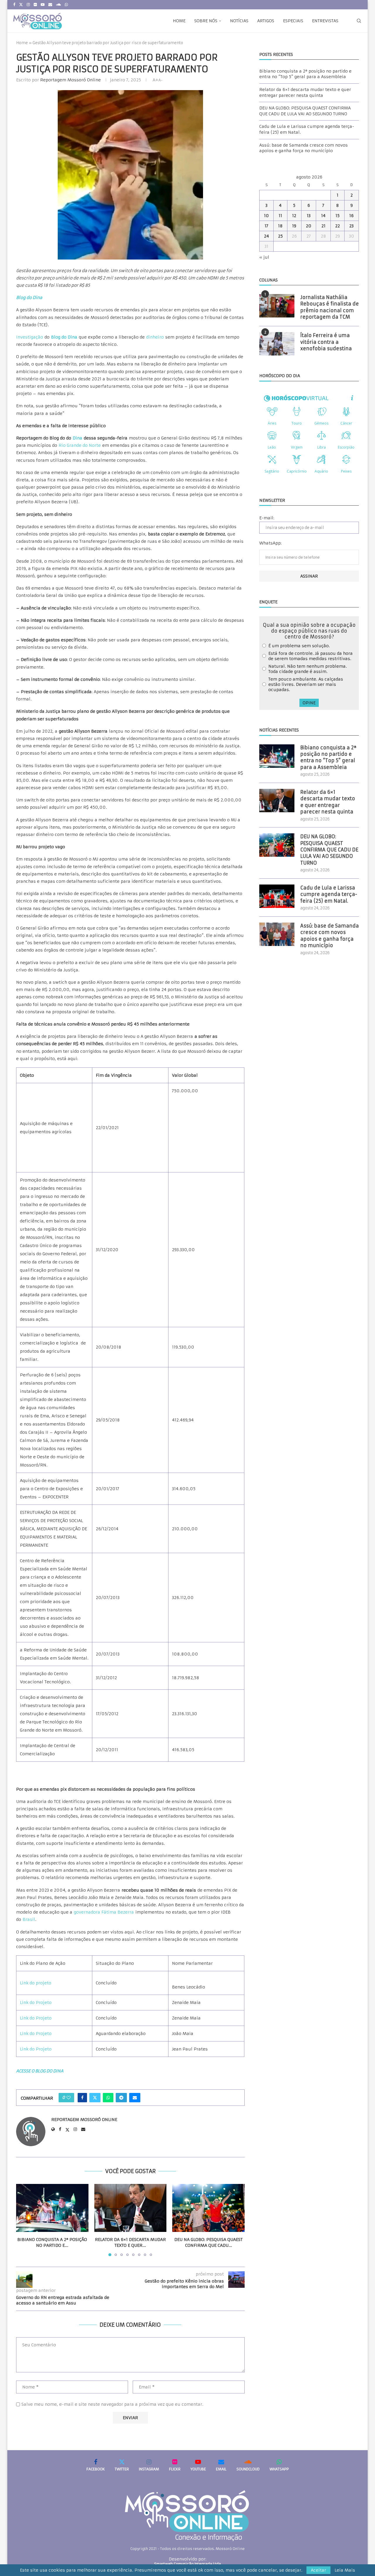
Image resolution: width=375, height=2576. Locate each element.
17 (266, 226)
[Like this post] (69, 2098)
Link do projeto (36, 1983)
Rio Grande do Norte (80, 445)
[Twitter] (21, 5)
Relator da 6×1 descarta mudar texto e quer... (130, 2242)
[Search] (359, 21)
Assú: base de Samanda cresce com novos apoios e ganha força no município (304, 148)
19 (294, 226)
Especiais (293, 21)
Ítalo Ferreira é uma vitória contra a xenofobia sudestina (326, 342)
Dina (77, 438)
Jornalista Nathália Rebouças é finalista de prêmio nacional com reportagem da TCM (330, 307)
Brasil (29, 1919)
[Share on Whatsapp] (108, 2098)
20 (309, 226)
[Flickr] (35, 5)
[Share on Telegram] (121, 2098)
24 (266, 236)
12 (294, 216)
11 (280, 216)
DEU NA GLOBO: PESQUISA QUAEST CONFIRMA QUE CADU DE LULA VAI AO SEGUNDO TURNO (305, 111)
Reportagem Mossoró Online (70, 80)
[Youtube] (43, 5)
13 (309, 216)
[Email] (50, 5)
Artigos (266, 21)
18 (280, 226)
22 (337, 226)
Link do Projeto (36, 2003)
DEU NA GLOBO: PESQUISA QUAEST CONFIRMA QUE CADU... (208, 2242)
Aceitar (318, 2570)
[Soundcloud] (58, 5)
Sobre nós (206, 21)
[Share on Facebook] (82, 2098)
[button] (24, 2220)
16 (351, 216)
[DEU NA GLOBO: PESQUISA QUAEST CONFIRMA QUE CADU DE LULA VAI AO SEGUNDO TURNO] (208, 2208)
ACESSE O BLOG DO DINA (40, 2071)
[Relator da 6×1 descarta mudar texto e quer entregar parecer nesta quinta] (131, 2208)
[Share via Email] (135, 2098)
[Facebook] (14, 5)
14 (323, 216)
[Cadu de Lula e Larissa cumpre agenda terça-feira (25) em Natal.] (277, 896)
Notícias (239, 21)
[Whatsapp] (66, 5)
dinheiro (155, 337)
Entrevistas (325, 21)
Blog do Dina (64, 337)
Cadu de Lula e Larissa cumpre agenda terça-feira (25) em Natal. (329, 894)
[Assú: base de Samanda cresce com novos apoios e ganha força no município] (277, 934)
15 (337, 216)
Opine (309, 703)
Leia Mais (345, 2570)
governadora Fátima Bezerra (104, 1912)
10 (266, 216)
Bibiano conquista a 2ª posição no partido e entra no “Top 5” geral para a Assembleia (305, 74)
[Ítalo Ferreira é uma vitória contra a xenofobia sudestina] (277, 344)
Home (179, 21)
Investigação (30, 337)
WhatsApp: (270, 543)
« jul (264, 257)
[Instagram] (28, 5)
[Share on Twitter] (95, 2098)
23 (351, 226)
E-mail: (267, 518)
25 (280, 236)
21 (323, 226)
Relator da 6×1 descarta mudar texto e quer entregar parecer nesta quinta (305, 92)
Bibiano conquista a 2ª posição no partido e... (52, 2242)
